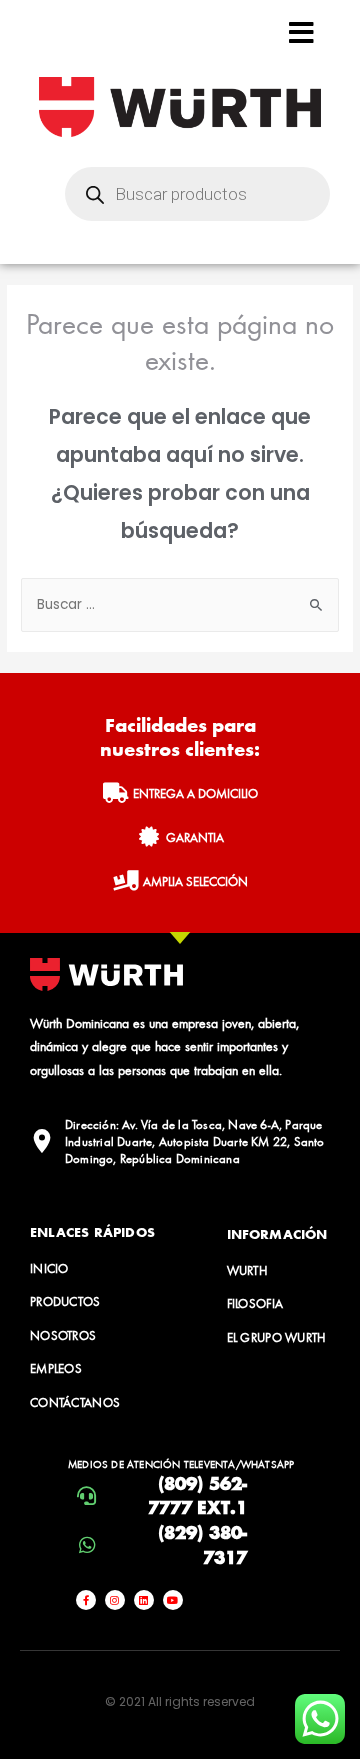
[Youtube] (173, 1600)
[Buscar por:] (180, 604)
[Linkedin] (144, 1600)
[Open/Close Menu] (301, 32)
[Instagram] (115, 1600)
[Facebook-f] (86, 1600)
